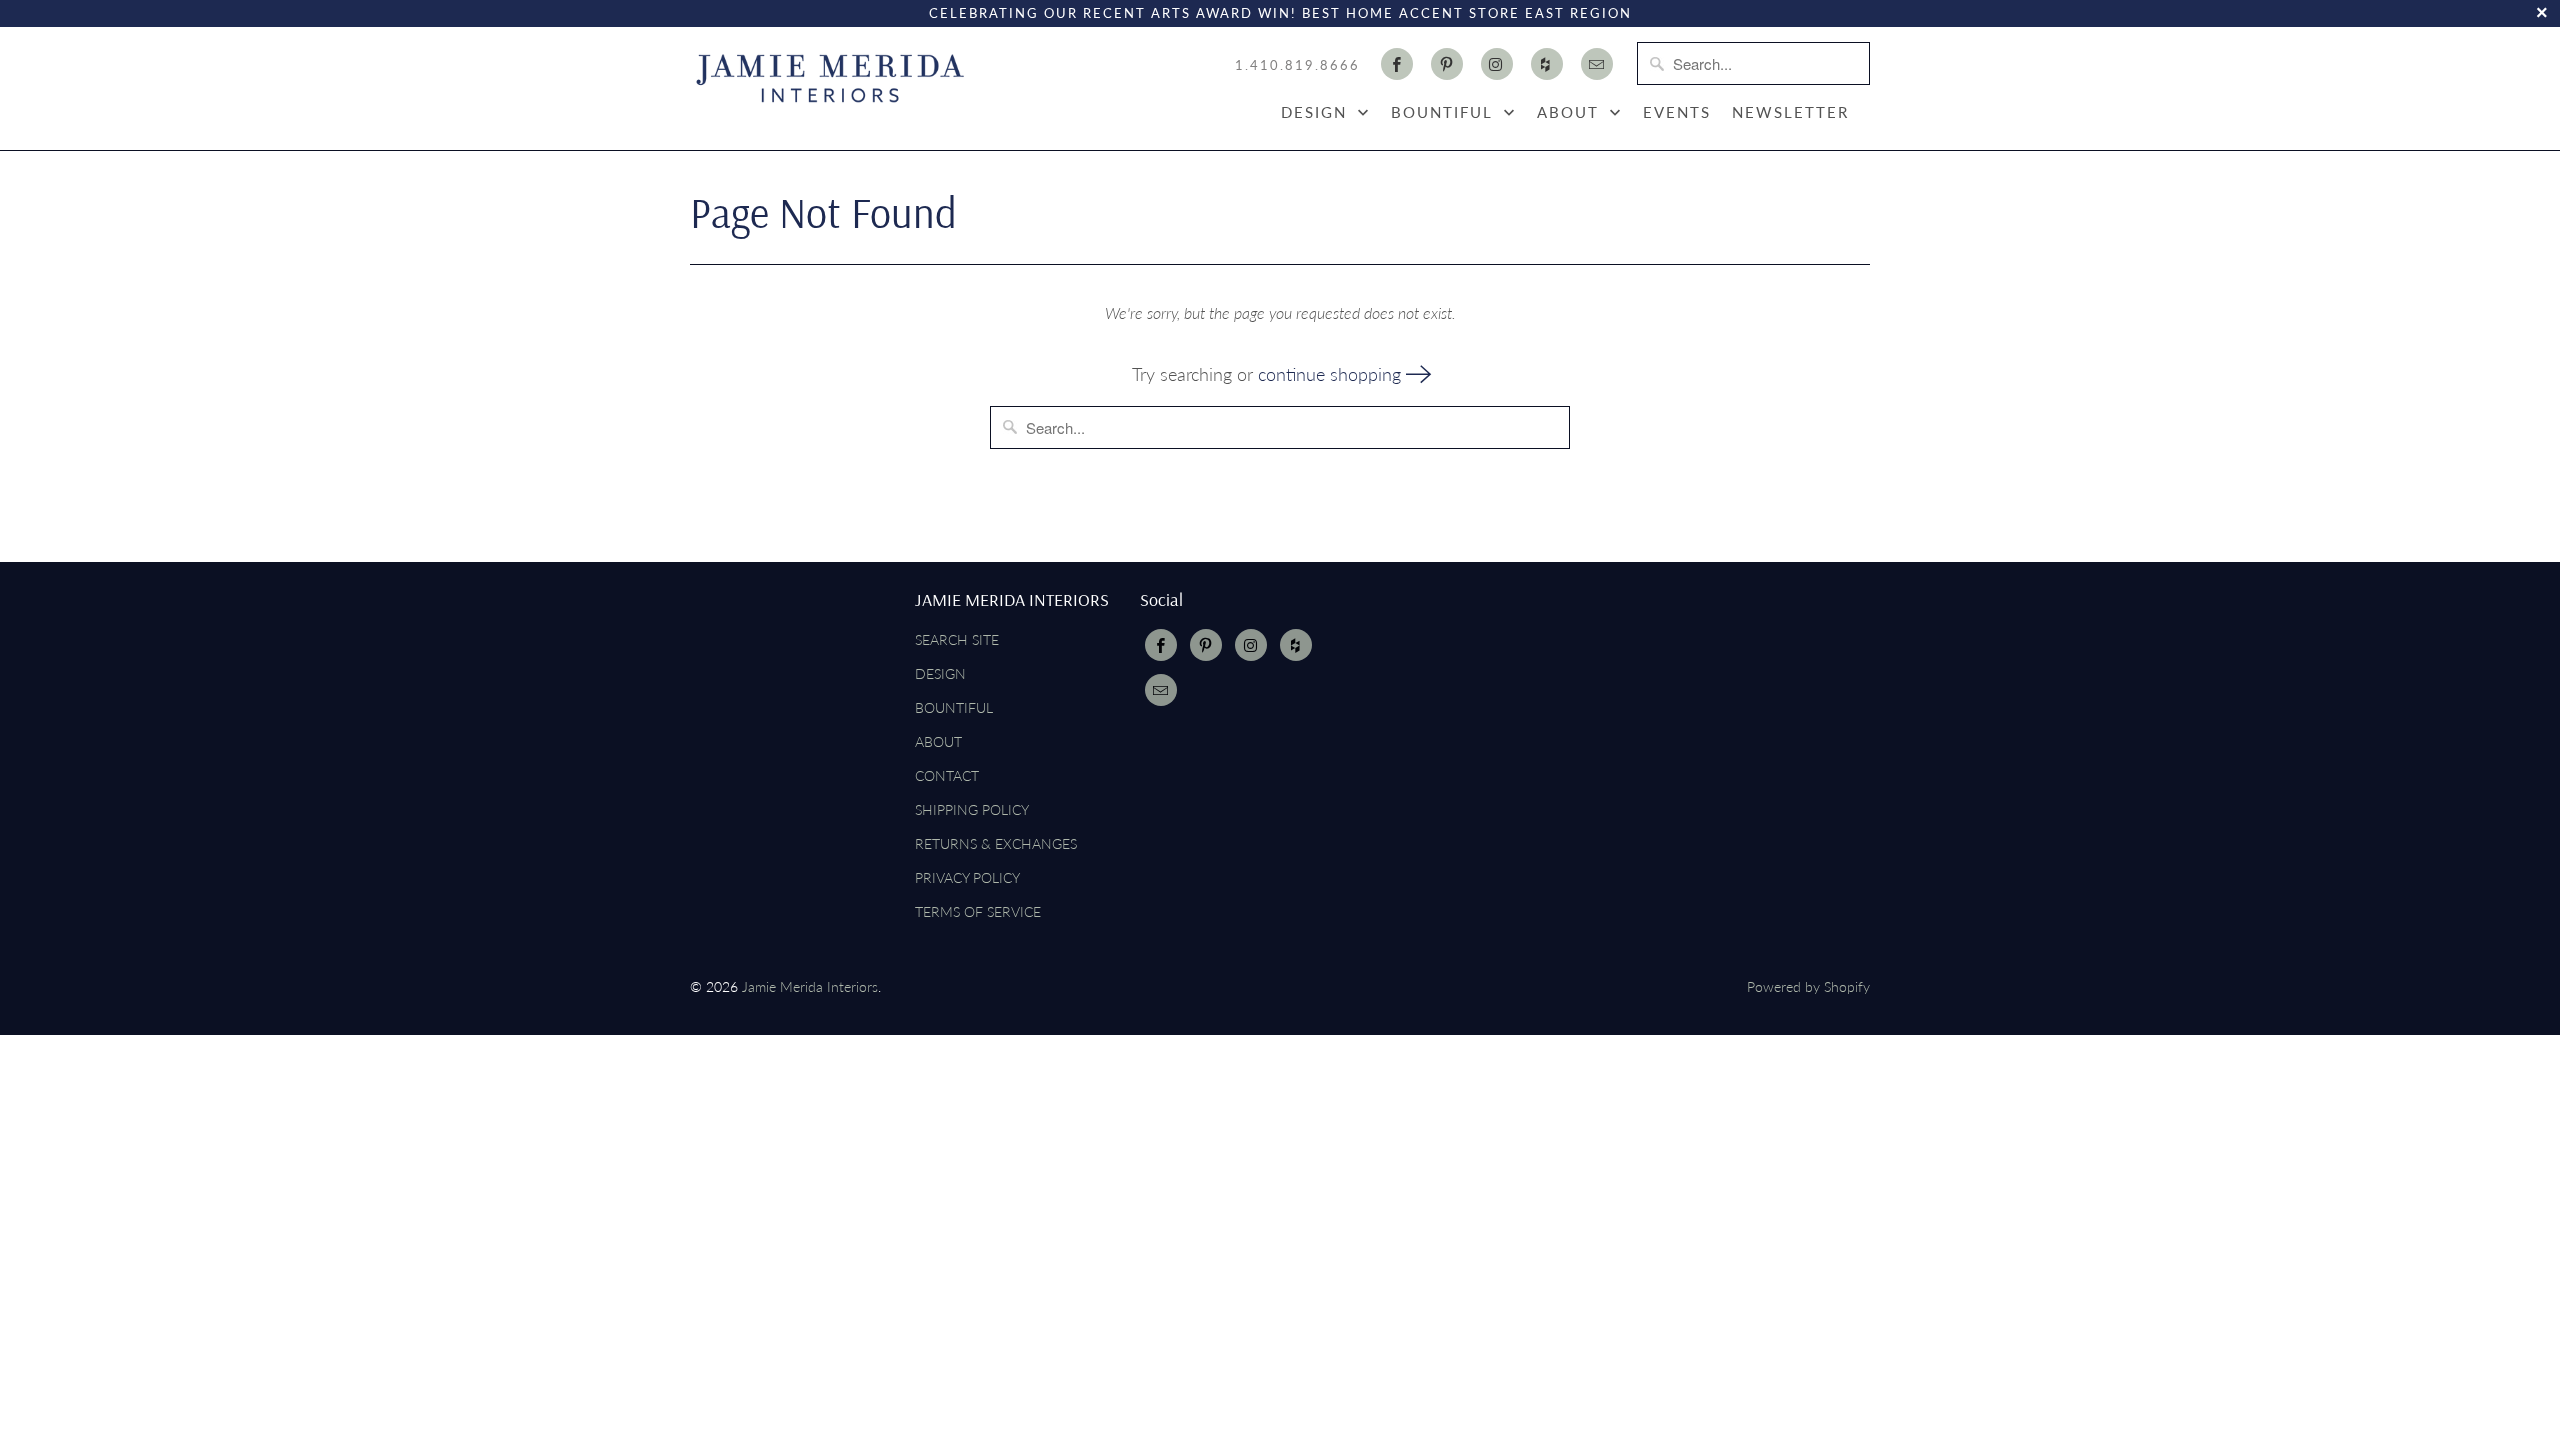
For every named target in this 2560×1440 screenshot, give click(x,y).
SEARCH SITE (957, 639)
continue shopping (1332, 374)
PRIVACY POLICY (967, 877)
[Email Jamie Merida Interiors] (1597, 64)
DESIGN (1317, 112)
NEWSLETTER (1790, 112)
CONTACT (947, 775)
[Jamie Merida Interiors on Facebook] (1397, 64)
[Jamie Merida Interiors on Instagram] (1497, 64)
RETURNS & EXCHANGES (996, 843)
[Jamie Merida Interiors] (830, 77)
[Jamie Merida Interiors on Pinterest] (1447, 64)
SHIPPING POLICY (972, 809)
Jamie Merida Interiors (810, 986)
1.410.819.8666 (1297, 65)
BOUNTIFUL (1445, 112)
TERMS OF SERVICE (978, 911)
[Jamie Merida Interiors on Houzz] (1547, 64)
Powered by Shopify (1808, 986)
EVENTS (1677, 112)
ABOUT (1571, 112)
